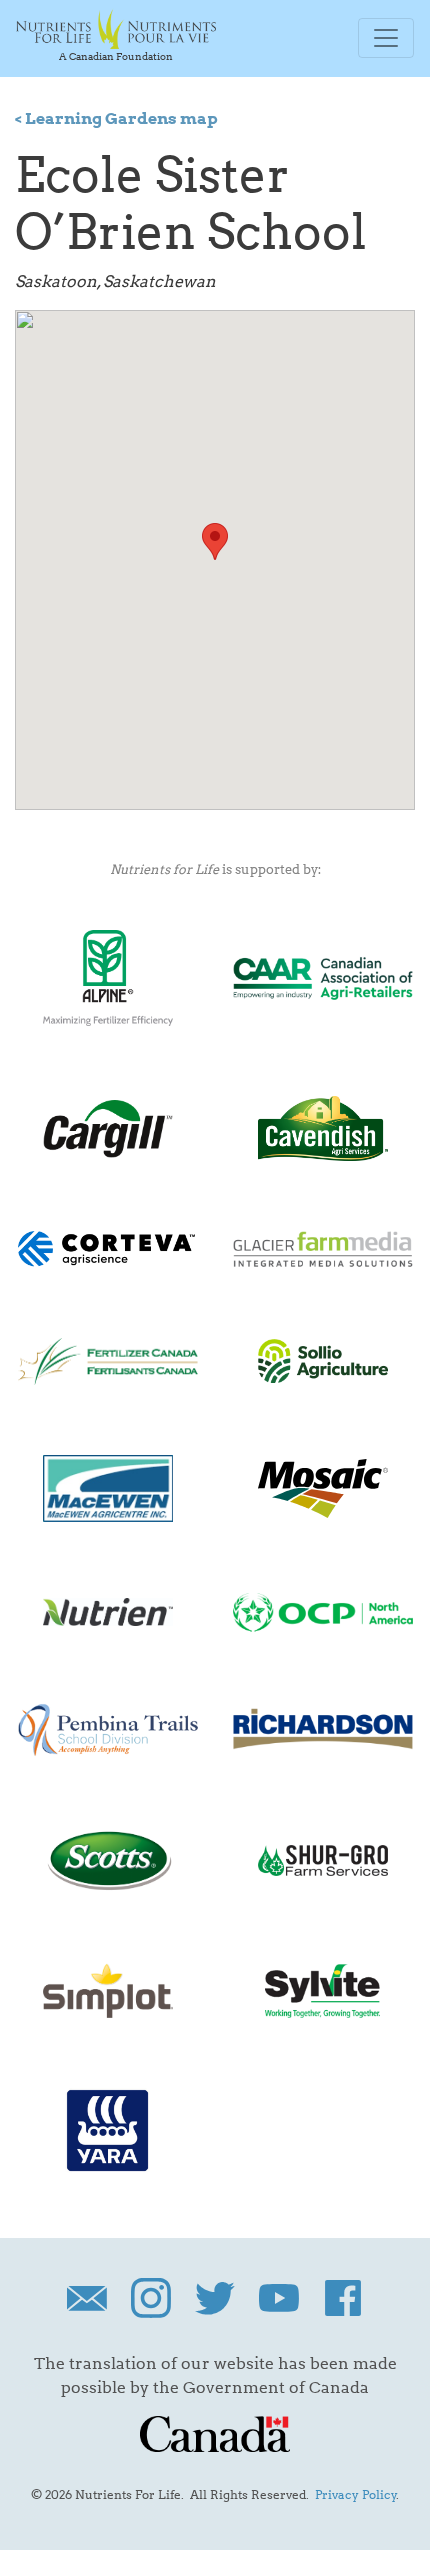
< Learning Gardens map (116, 118)
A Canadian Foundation (116, 56)
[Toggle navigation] (386, 38)
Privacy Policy (356, 2494)
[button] (215, 541)
